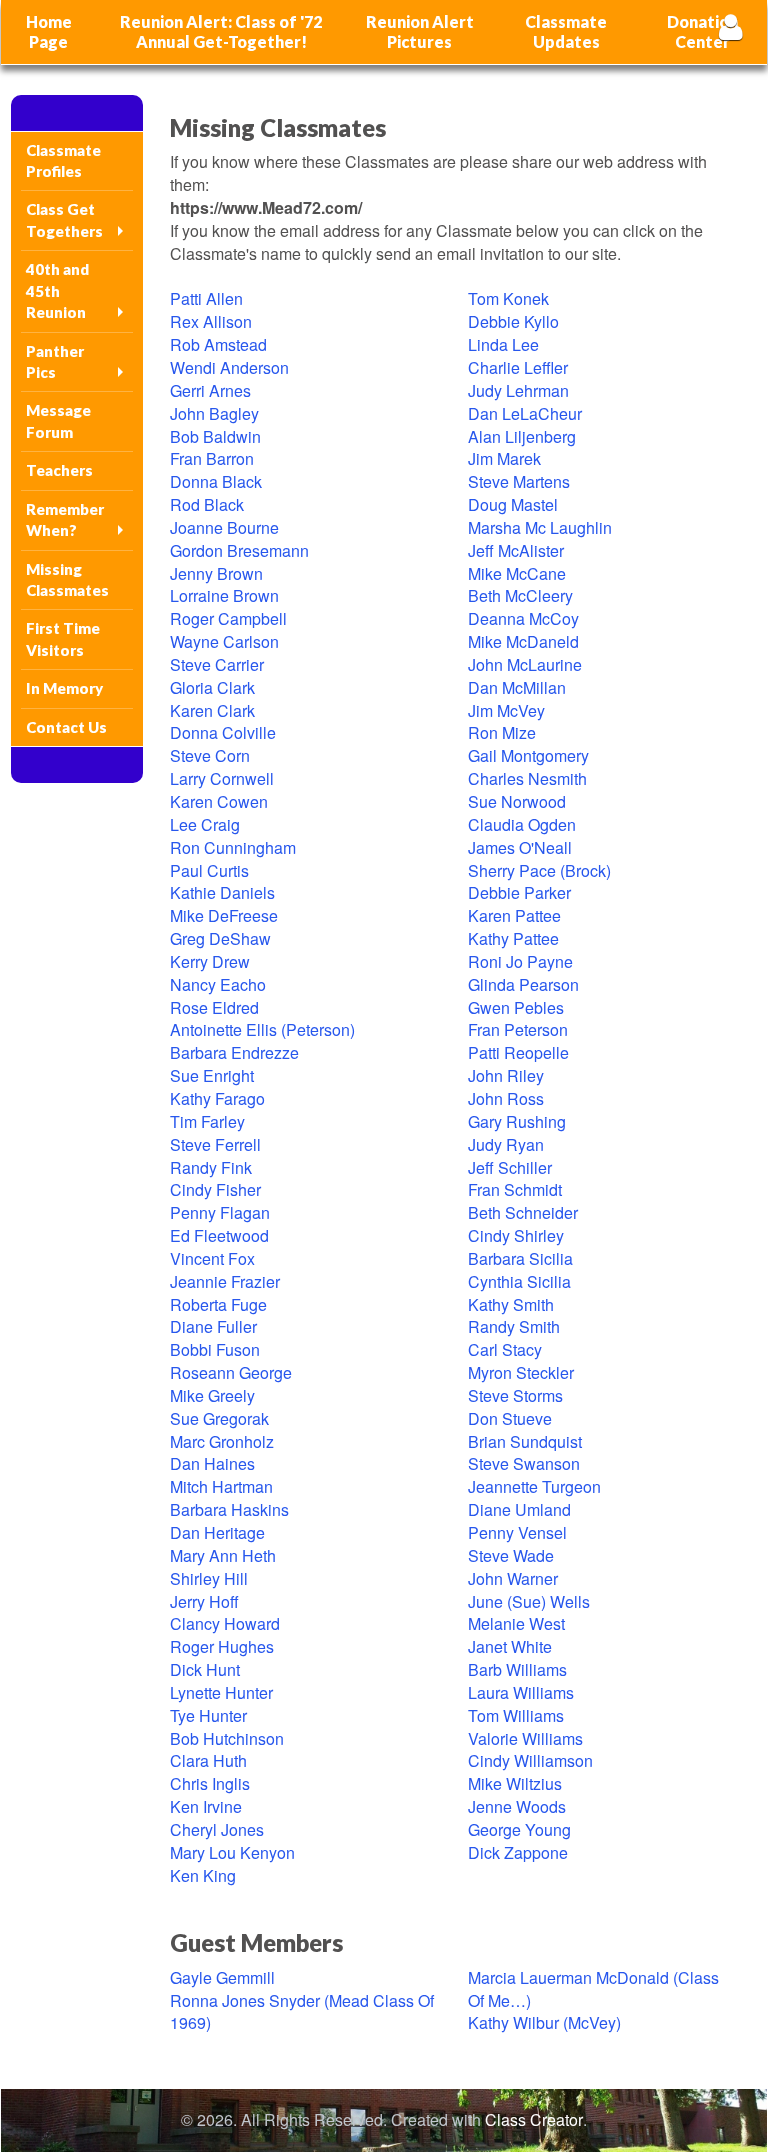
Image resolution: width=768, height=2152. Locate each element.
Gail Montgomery (528, 755)
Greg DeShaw (220, 938)
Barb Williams (517, 1669)
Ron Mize (502, 732)
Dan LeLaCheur (525, 413)
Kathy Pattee (513, 938)
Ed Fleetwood (219, 1235)
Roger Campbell (228, 618)
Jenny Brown (216, 573)
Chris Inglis (210, 1783)
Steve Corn (210, 755)
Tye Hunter (208, 1715)
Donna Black (216, 481)
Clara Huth (208, 1760)
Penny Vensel (517, 1532)
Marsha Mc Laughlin (540, 527)
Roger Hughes (222, 1646)
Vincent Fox (212, 1258)
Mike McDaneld (523, 641)
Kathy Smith (511, 1304)
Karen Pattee (514, 915)
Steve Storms (515, 1395)
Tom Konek (508, 298)
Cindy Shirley (516, 1235)
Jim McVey (506, 710)
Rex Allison (211, 321)
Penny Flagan (220, 1212)
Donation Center (702, 31)
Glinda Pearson (523, 984)
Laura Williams (521, 1692)
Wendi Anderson (229, 367)
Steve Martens (519, 481)
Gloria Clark (212, 687)
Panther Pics (55, 361)
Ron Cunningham (233, 847)
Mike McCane (517, 573)
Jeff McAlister (516, 550)
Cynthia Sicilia (519, 1281)
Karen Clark (212, 710)
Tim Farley (207, 1121)
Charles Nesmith (527, 778)
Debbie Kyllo (513, 321)
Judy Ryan (506, 1144)
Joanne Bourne (224, 527)
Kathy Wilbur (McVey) (544, 2022)
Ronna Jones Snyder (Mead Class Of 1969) (302, 2012)
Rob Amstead (218, 344)
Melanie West (516, 1623)
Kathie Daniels (222, 892)
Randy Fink (211, 1167)
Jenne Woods (517, 1806)
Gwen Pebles (516, 1007)
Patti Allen (206, 298)
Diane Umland (519, 1509)
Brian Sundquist (525, 1441)
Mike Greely (212, 1395)
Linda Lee (503, 344)
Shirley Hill (209, 1578)
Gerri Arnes (210, 390)
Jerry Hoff (204, 1601)
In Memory (64, 688)
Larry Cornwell (222, 778)
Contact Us (66, 727)
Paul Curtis (209, 870)
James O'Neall (520, 847)
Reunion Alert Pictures (420, 31)
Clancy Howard (225, 1623)
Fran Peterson (518, 1029)
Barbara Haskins (229, 1509)
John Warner (513, 1578)
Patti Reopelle (518, 1052)
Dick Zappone (518, 1852)
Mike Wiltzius (515, 1783)
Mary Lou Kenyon (232, 1852)
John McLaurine (525, 664)
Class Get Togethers (64, 219)
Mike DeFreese (224, 915)
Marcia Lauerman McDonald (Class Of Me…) (593, 1989)
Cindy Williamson (530, 1760)
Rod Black (207, 504)
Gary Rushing (517, 1121)
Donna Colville (223, 732)
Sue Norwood (517, 801)
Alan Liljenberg (522, 436)
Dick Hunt (205, 1669)
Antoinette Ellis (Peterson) (262, 1029)
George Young (519, 1829)
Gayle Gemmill (222, 1977)
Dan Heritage (217, 1532)
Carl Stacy (505, 1349)
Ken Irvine (206, 1806)
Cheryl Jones (217, 1829)
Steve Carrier (217, 664)
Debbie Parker (519, 892)
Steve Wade (511, 1555)
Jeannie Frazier (225, 1281)
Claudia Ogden (522, 824)
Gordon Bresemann (239, 550)
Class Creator (534, 2120)
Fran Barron (212, 458)
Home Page (49, 31)
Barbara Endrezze (234, 1052)
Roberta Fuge (218, 1304)
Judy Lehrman (518, 390)
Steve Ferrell (215, 1144)
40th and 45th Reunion (57, 290)
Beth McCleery (520, 595)
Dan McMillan (517, 687)
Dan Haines (212, 1463)
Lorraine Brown (224, 595)
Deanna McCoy (523, 618)
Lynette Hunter (221, 1692)
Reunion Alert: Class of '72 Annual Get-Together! (221, 31)
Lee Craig (205, 824)
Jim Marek (504, 458)
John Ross (506, 1098)
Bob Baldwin (215, 436)
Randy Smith (514, 1326)
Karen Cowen (219, 801)
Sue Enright (212, 1075)
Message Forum (58, 420)
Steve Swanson (524, 1463)
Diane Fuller (213, 1326)
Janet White (510, 1646)
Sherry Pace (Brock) (539, 870)
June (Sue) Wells (529, 1601)
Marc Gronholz (222, 1441)
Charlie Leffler (518, 367)
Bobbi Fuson (215, 1349)
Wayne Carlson (224, 641)
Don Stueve (510, 1418)
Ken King (203, 1875)
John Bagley (214, 413)
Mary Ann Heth (223, 1555)
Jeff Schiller (510, 1167)
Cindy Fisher (215, 1189)
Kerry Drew (210, 961)
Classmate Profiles (63, 160)
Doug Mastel (513, 504)
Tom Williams (516, 1715)
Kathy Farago (217, 1098)
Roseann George (231, 1372)
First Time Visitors (63, 638)
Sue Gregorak (219, 1418)
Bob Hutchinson (227, 1738)
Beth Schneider (523, 1212)
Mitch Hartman (221, 1486)
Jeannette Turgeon (534, 1486)
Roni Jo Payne (520, 961)
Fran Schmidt (515, 1189)
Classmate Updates (566, 31)
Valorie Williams (525, 1738)
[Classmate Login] (730, 26)
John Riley (506, 1075)
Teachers (59, 470)
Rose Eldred (214, 1007)
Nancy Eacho (218, 984)
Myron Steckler (521, 1372)
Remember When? (65, 519)
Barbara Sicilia (520, 1258)
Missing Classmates (67, 579)
